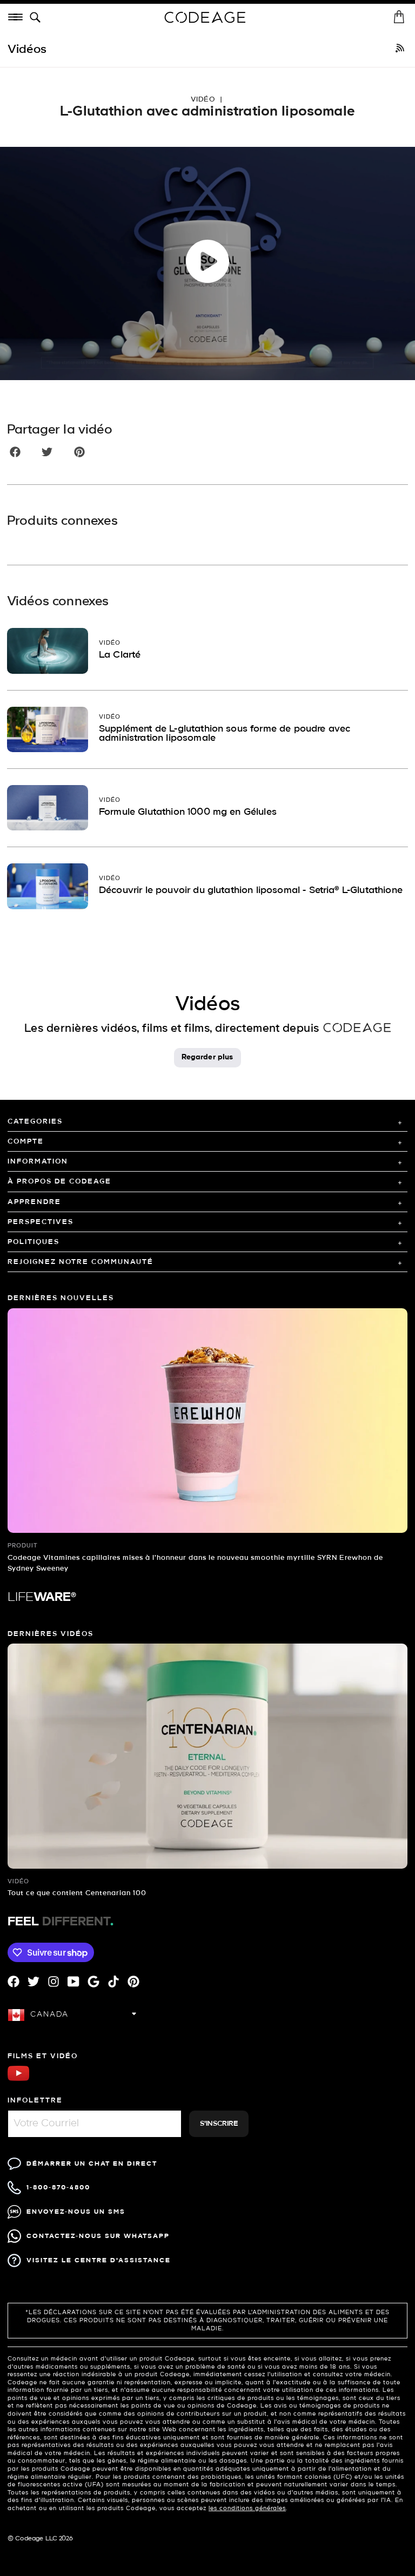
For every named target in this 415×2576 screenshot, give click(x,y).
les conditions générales (247, 2509)
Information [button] (38, 1162)
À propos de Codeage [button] (59, 1182)
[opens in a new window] (400, 50)
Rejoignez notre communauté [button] (81, 1262)
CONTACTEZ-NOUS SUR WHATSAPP (98, 2236)
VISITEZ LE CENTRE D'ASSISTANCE (99, 2260)
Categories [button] (35, 1122)
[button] (37, 18)
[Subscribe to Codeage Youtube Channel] (18, 2080)
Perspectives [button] (41, 1222)
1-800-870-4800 (58, 2188)
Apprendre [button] (34, 1202)
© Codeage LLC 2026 (40, 2539)
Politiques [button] (34, 1242)
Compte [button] (26, 1142)
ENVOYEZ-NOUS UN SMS (76, 2212)
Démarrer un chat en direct (92, 2164)
